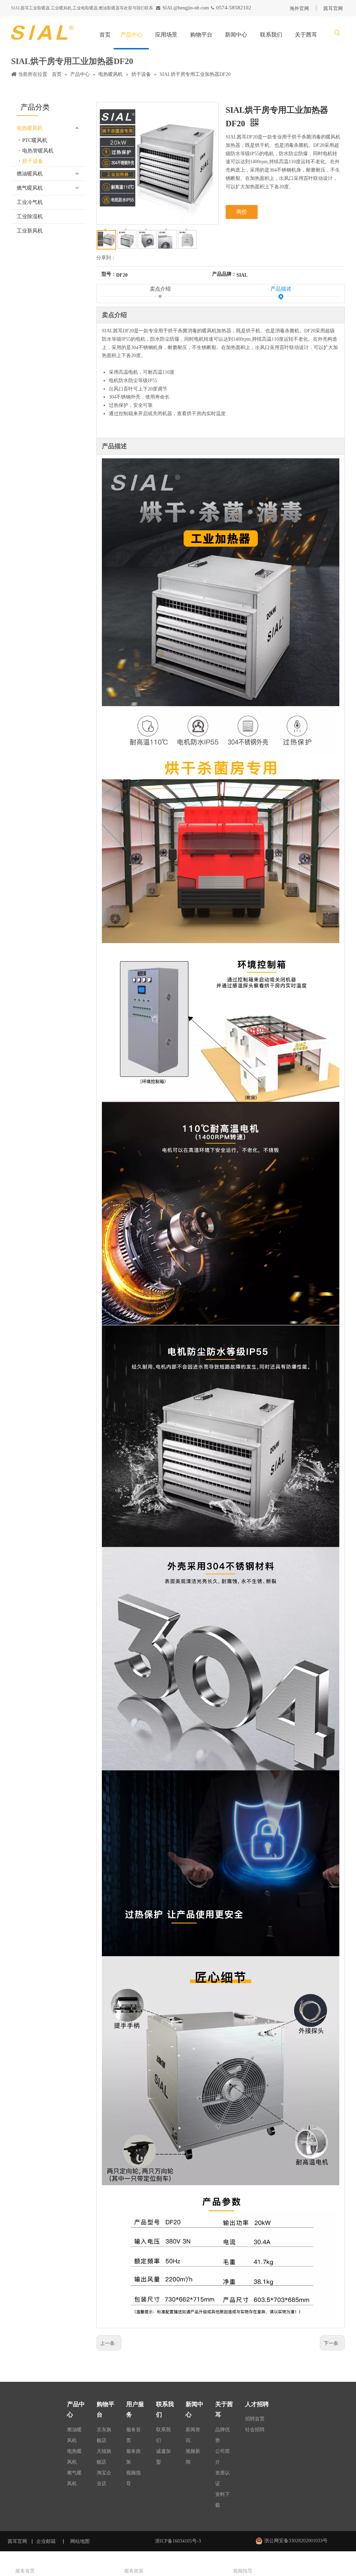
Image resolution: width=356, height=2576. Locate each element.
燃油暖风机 (30, 174)
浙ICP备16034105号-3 (178, 2541)
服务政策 (134, 2571)
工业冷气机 (30, 202)
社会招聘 (255, 2430)
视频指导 (243, 2571)
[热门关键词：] (337, 33)
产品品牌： (224, 274)
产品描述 (281, 289)
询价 (242, 212)
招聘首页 (255, 2419)
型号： (109, 274)
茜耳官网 (17, 2541)
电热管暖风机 (38, 151)
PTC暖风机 (35, 140)
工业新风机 (30, 231)
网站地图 (81, 2541)
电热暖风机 (30, 128)
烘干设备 (33, 161)
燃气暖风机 (30, 188)
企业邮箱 (46, 2541)
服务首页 (25, 2571)
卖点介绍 (160, 289)
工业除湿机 (30, 216)
